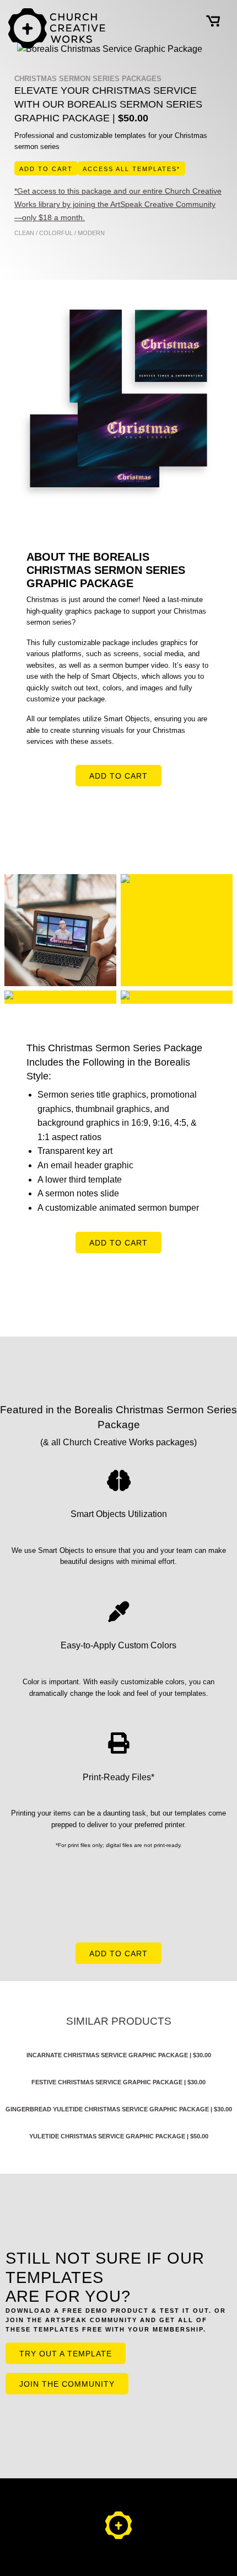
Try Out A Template (66, 2354)
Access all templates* (131, 169)
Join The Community (67, 2384)
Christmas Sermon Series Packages (88, 79)
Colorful (56, 233)
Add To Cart (46, 169)
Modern (91, 233)
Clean (24, 233)
